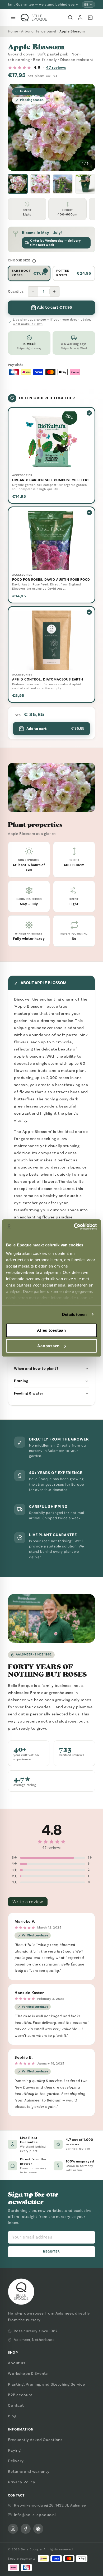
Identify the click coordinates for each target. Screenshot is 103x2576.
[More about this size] (34, 261)
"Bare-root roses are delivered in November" (43, 4)
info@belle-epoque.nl (35, 2515)
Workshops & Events (28, 2373)
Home (13, 31)
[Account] (80, 17)
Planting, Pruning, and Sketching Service (46, 2384)
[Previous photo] (16, 127)
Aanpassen (48, 1346)
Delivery (16, 2461)
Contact (16, 2405)
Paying (14, 2450)
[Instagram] (13, 2529)
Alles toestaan (51, 1330)
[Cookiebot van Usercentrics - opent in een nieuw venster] (74, 1227)
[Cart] (90, 17)
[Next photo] (87, 127)
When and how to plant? (36, 1369)
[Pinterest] (38, 2529)
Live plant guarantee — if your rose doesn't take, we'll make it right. (52, 322)
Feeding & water (29, 1393)
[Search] (70, 17)
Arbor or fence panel (39, 31)
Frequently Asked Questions (35, 2440)
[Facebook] (26, 2529)
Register (52, 2252)
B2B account (20, 2395)
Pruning (21, 1381)
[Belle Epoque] (34, 18)
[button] (18, 184)
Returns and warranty (29, 2471)
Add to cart (55, 729)
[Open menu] (13, 17)
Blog (12, 2416)
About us (17, 2363)
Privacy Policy (22, 2482)
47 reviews (56, 67)
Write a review (28, 1902)
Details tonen (74, 1314)
